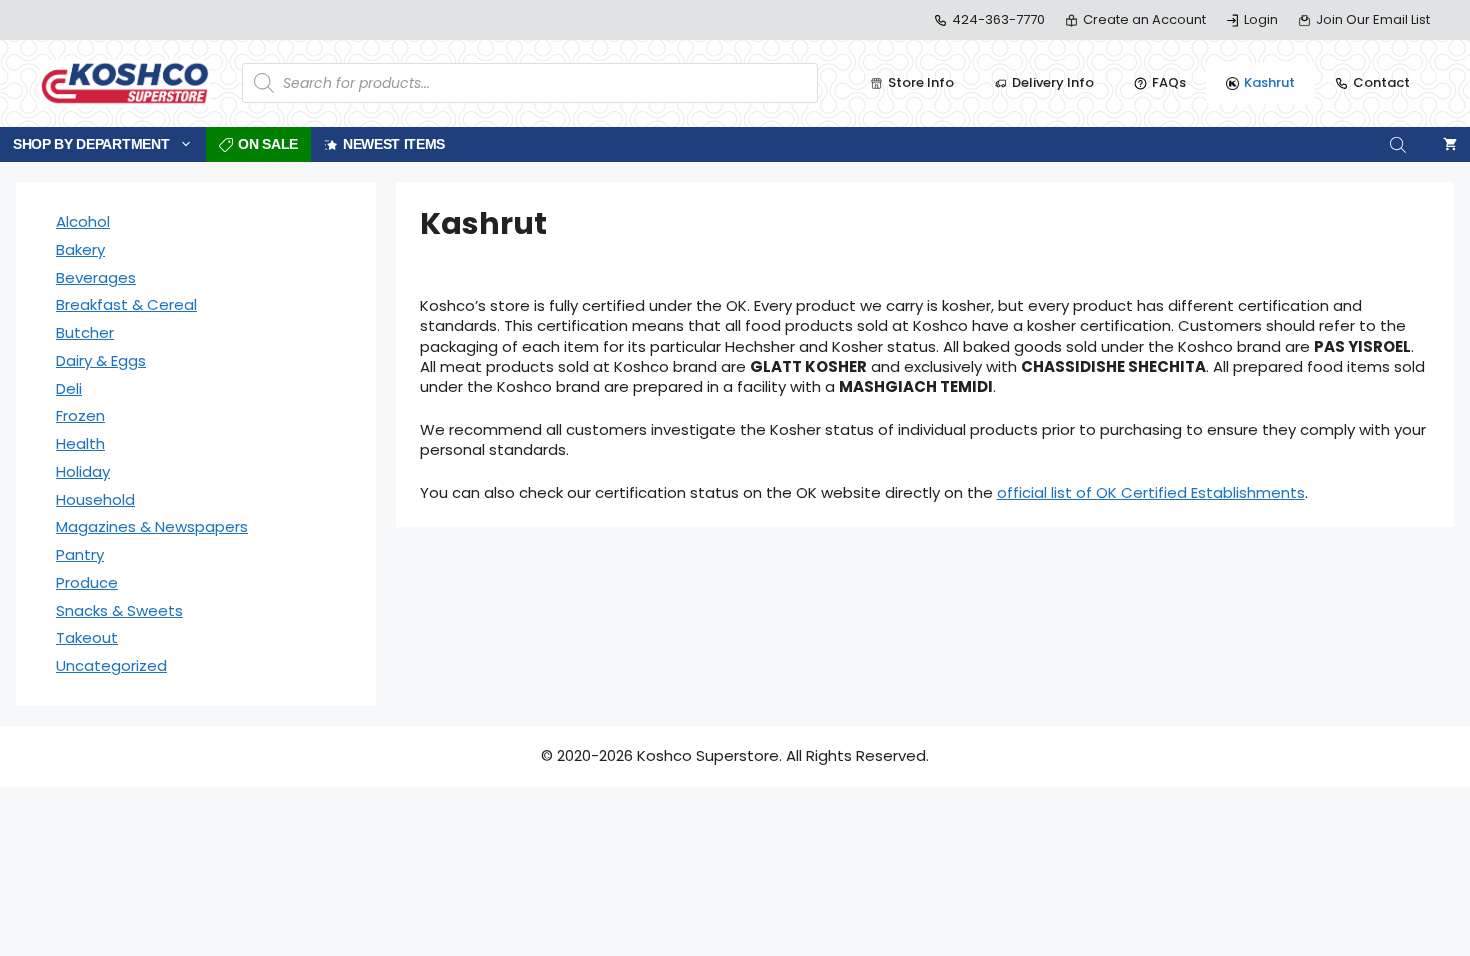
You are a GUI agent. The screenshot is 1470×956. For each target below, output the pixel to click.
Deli (69, 388)
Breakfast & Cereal (126, 304)
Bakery (80, 249)
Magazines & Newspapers (152, 526)
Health (80, 443)
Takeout (87, 637)
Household (95, 499)
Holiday (83, 471)
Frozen (80, 415)
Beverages (96, 277)
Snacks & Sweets (119, 610)
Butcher (85, 332)
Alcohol (83, 221)
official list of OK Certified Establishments (1151, 492)
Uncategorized (111, 665)
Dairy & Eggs (101, 360)
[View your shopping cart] (1450, 144)
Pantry (80, 554)
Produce (87, 582)
